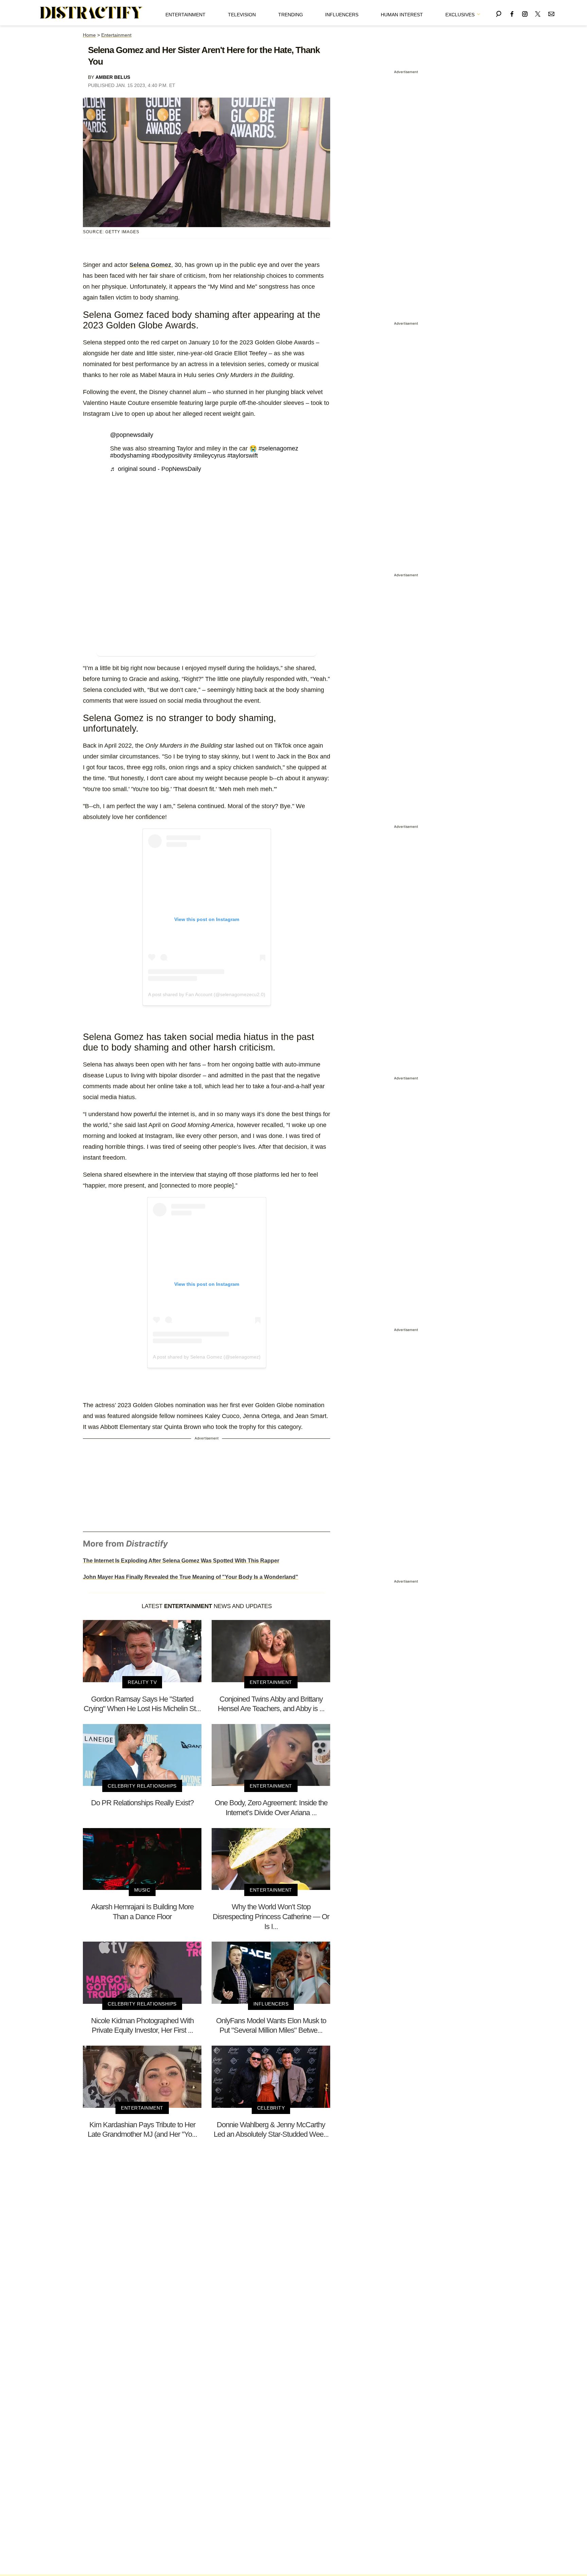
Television (242, 15)
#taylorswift (243, 456)
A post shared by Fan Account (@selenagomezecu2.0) (207, 994)
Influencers (342, 15)
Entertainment (185, 15)
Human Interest (402, 15)
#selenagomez (278, 448)
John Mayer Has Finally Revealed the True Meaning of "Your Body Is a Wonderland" (191, 1577)
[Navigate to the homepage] (91, 13)
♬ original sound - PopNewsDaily (156, 469)
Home (89, 35)
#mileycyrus (209, 456)
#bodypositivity (172, 456)
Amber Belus (113, 77)
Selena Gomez (150, 265)
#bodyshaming (130, 456)
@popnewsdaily (132, 435)
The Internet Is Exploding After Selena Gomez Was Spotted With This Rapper (181, 1561)
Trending (291, 15)
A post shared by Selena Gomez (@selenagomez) (207, 1357)
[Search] (499, 13)
